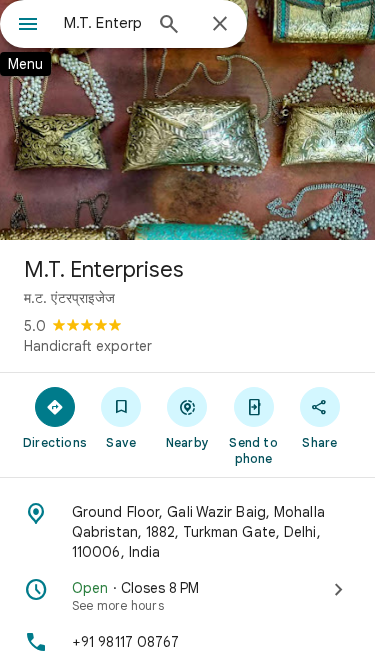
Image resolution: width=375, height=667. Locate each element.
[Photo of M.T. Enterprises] (187, 120)
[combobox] (102, 23)
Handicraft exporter (88, 346)
